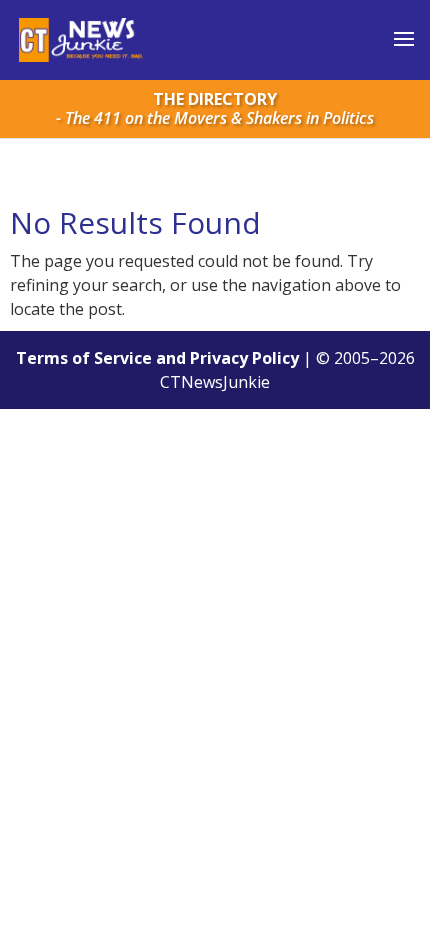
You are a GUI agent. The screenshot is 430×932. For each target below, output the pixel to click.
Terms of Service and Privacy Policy (157, 358)
